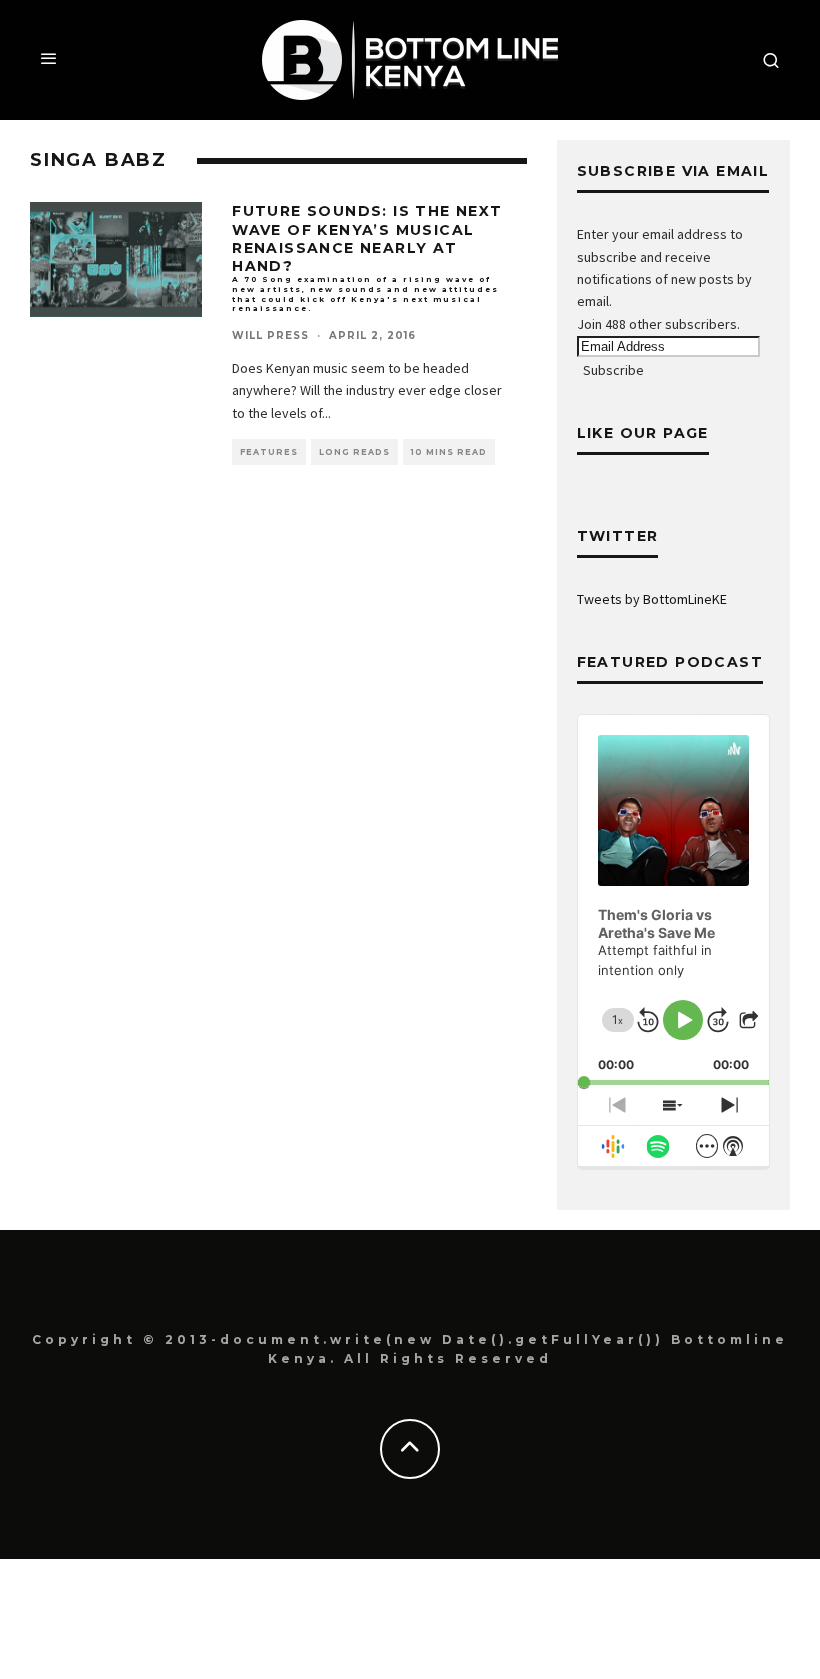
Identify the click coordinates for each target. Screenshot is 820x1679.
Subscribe (613, 370)
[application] (673, 900)
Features (269, 452)
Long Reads (354, 452)
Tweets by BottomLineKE (652, 599)
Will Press (270, 335)
